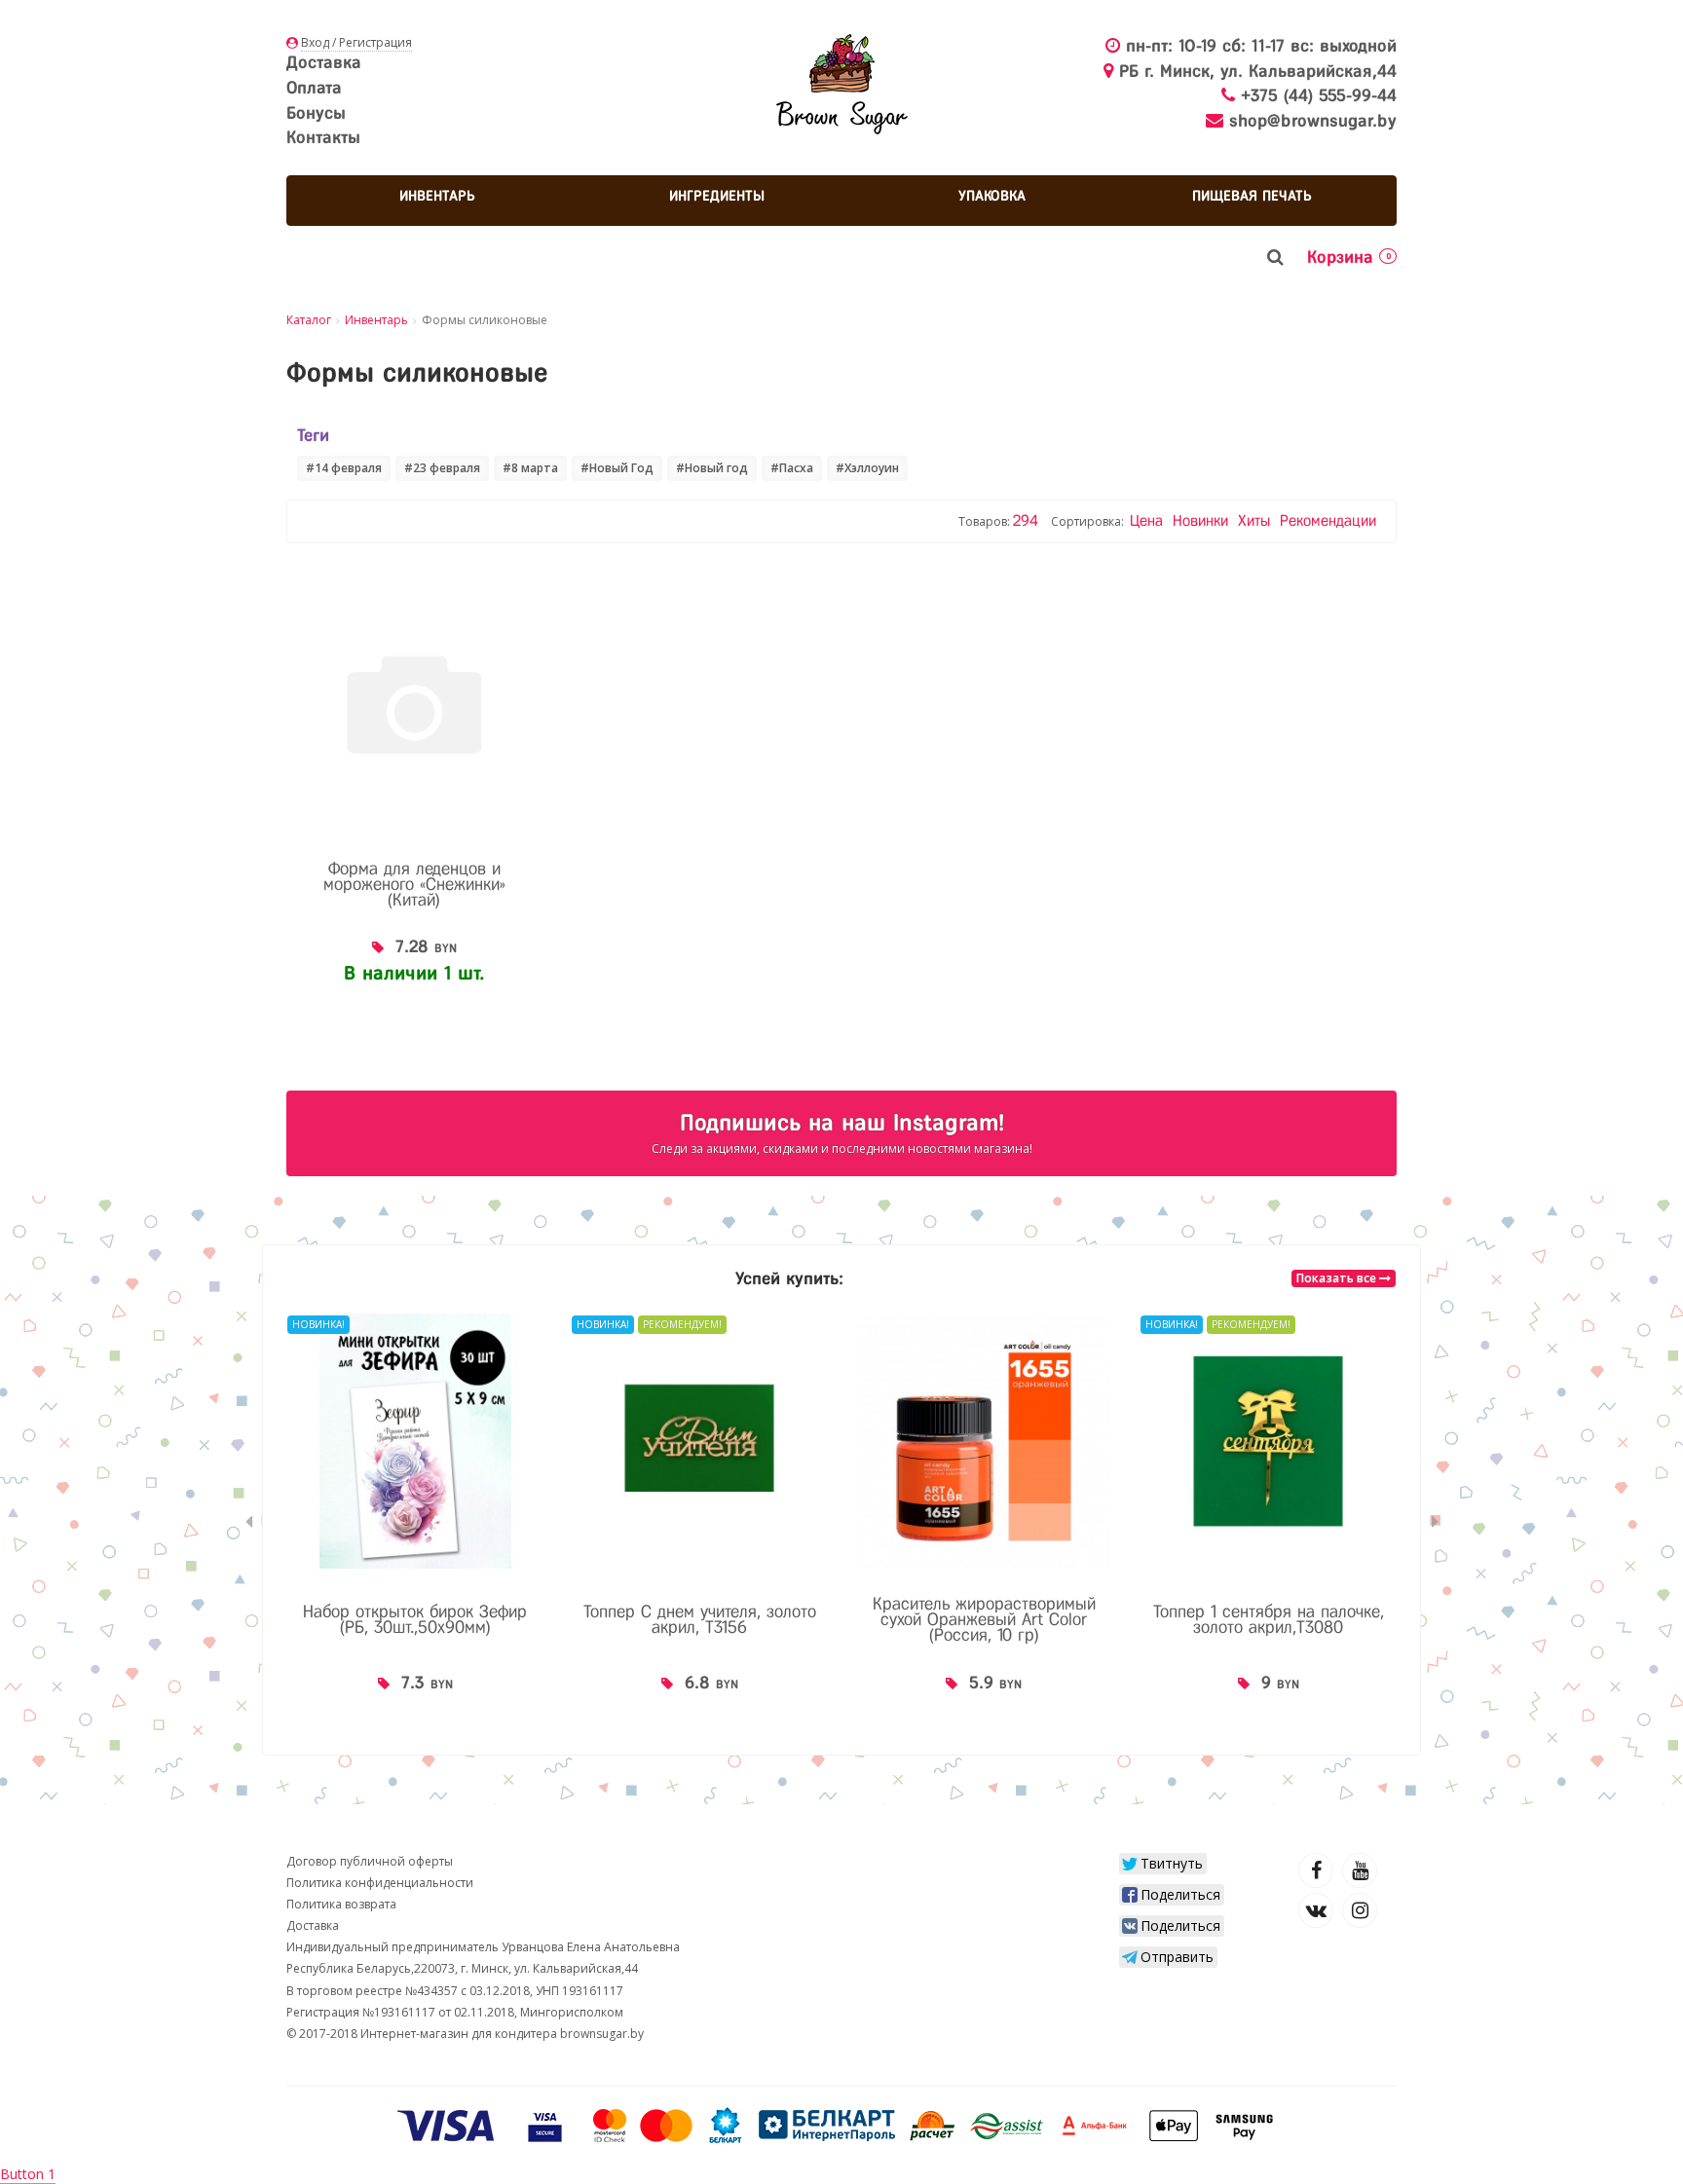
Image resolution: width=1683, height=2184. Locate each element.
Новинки (1203, 520)
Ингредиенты (717, 196)
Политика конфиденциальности (380, 1883)
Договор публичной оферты (370, 1861)
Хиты (1256, 520)
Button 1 (28, 2174)
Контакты (323, 137)
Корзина (1349, 257)
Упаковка (992, 196)
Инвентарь (437, 196)
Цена (1149, 520)
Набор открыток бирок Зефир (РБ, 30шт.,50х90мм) (415, 1619)
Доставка (324, 62)
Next (1435, 1522)
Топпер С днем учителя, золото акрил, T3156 (700, 1619)
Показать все (1338, 1278)
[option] (415, 1522)
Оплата (314, 88)
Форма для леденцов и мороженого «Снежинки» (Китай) (414, 884)
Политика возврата (341, 1904)
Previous (248, 1522)
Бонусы (316, 113)
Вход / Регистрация (356, 42)
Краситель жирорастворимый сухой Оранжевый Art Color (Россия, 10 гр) (984, 1619)
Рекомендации (1328, 520)
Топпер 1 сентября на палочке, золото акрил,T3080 (1269, 1619)
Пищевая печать (1252, 196)
